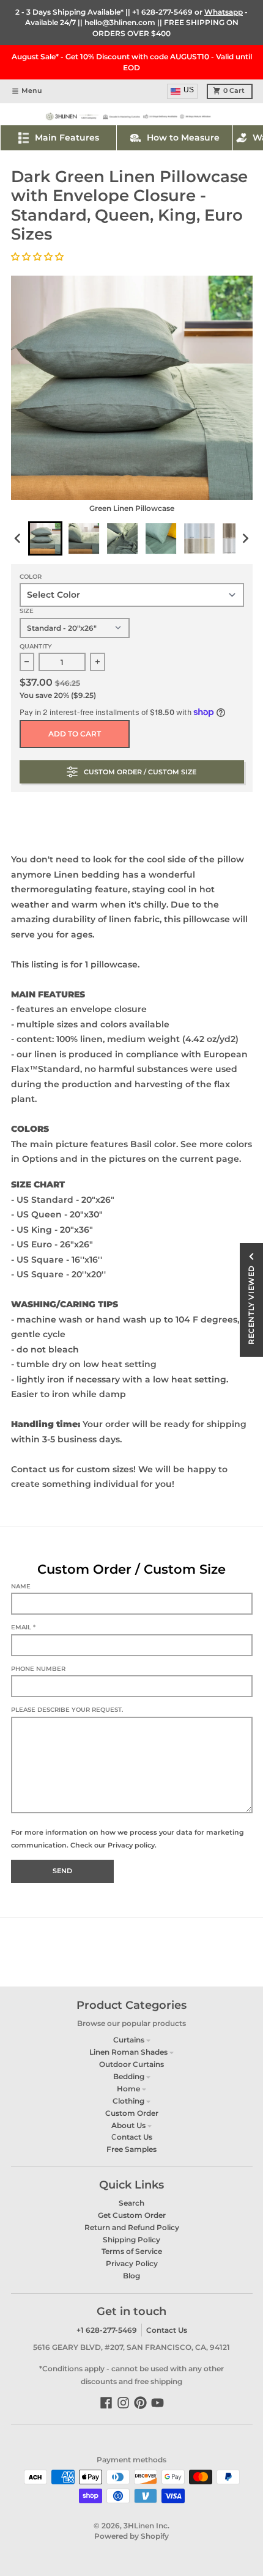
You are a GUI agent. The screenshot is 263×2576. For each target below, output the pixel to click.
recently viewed (251, 1305)
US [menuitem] (189, 90)
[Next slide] (245, 538)
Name (21, 1586)
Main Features (67, 138)
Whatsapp (224, 12)
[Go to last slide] (19, 538)
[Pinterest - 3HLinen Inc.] (140, 2403)
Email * (23, 1627)
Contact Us (167, 2330)
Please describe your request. (67, 1710)
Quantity (36, 646)
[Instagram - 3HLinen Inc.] (123, 2403)
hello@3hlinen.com (120, 22)
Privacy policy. (132, 1845)
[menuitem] (45, 538)
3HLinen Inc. (146, 2526)
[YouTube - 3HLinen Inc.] (157, 2403)
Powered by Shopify (131, 2536)
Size (27, 611)
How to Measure (183, 138)
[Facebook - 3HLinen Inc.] (106, 2403)
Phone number (38, 1669)
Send (62, 1871)
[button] (39, 257)
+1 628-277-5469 (162, 12)
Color (31, 577)
